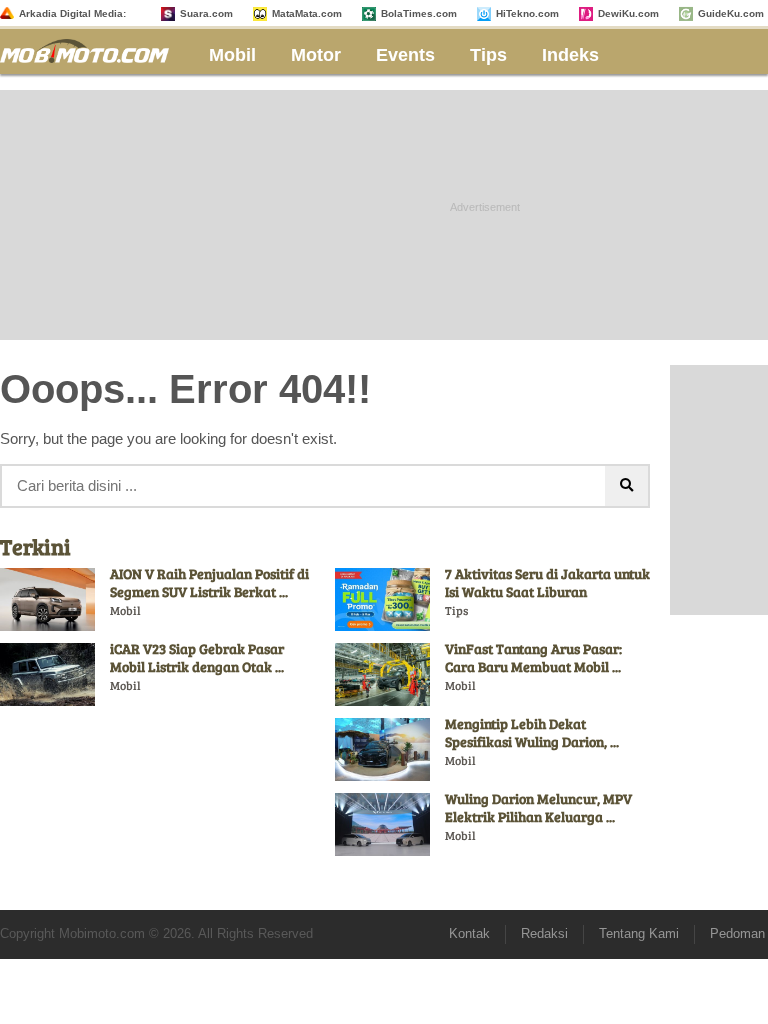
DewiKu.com (628, 13)
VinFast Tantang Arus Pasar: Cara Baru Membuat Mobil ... (533, 657)
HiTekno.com (527, 13)
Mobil (232, 55)
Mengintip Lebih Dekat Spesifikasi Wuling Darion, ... (532, 732)
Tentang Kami (639, 933)
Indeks (570, 55)
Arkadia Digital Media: (72, 13)
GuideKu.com (731, 13)
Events (405, 55)
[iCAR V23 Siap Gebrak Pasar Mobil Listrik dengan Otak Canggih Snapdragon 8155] (47, 674)
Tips (488, 55)
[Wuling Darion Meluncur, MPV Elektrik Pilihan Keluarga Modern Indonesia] (382, 824)
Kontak (469, 933)
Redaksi (544, 933)
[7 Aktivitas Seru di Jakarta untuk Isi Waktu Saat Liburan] (382, 599)
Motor (316, 55)
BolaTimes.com (419, 13)
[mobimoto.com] (92, 48)
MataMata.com (307, 13)
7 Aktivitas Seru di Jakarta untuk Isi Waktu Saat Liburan (547, 582)
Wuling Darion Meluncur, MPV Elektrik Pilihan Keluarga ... (538, 807)
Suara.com (206, 13)
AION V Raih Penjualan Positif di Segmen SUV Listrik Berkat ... (209, 582)
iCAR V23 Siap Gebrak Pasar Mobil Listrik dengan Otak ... (197, 657)
